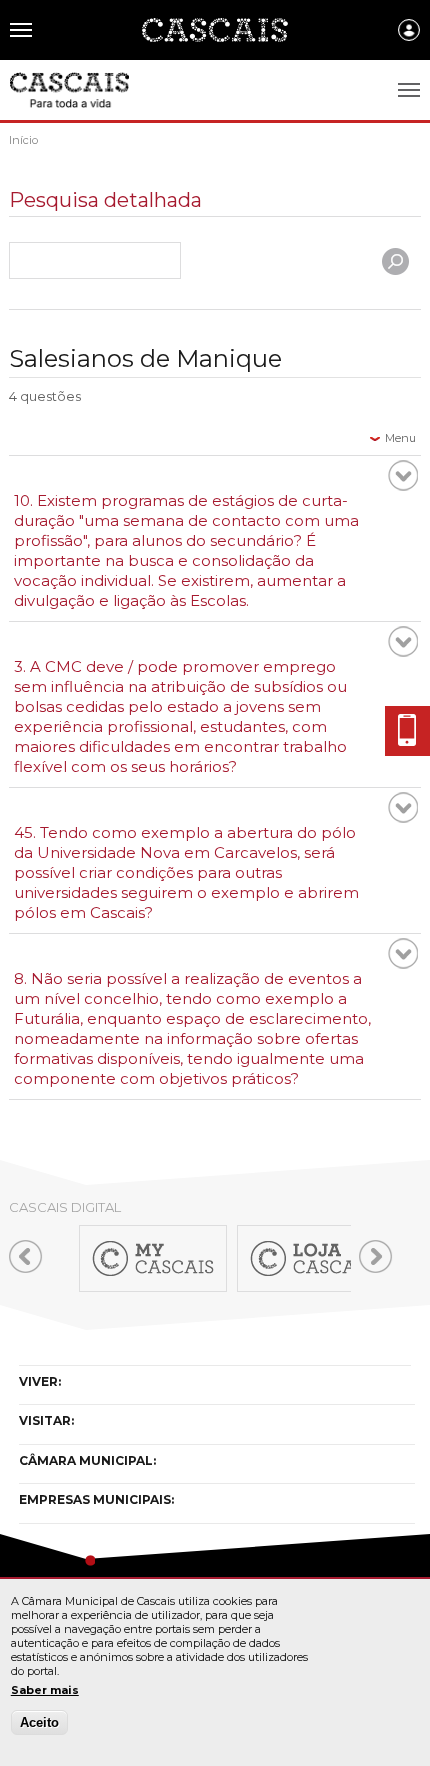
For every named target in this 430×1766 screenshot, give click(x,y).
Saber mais (45, 1690)
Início (23, 140)
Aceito (39, 1722)
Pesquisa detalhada (105, 200)
